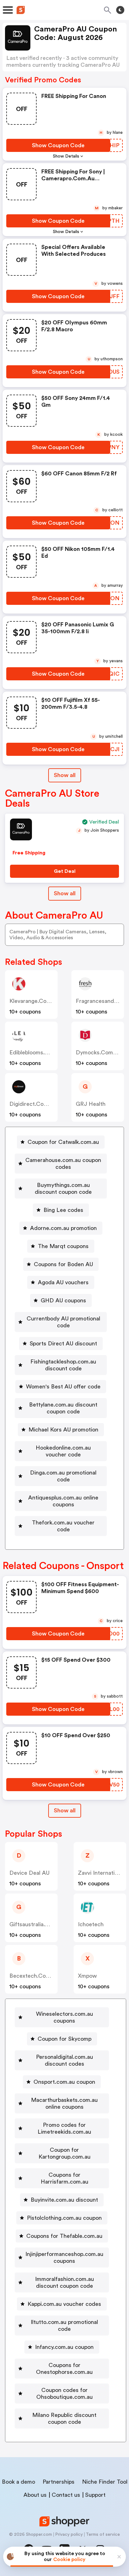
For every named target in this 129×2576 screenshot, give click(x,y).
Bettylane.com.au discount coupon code (63, 1408)
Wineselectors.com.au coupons (64, 2017)
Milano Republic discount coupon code (64, 2418)
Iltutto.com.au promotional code (64, 2326)
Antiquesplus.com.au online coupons (63, 1501)
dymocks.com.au (99, 1052)
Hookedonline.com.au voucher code (63, 1451)
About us (35, 2495)
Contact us (66, 2495)
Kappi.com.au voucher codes (64, 2304)
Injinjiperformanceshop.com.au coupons (64, 2258)
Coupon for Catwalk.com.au (63, 1142)
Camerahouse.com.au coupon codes (63, 1164)
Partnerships (59, 2482)
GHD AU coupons (63, 1300)
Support (95, 2495)
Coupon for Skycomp (64, 2039)
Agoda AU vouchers (63, 1282)
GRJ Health (91, 1104)
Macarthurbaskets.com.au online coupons (64, 2103)
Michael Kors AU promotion (63, 1430)
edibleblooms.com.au (37, 1052)
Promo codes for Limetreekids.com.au (64, 2128)
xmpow (87, 1976)
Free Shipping (29, 853)
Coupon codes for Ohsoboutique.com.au (64, 2394)
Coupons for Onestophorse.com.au (64, 2369)
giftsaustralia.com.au (38, 1924)
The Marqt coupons (63, 1246)
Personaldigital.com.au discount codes (64, 2060)
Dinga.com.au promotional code (63, 1476)
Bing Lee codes (63, 1210)
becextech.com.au (34, 1976)
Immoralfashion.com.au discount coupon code (64, 2282)
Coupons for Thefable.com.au (64, 2236)
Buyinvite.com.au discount (64, 2200)
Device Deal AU (29, 1873)
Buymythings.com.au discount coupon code (63, 1188)
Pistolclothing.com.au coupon (64, 2218)
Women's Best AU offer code (63, 1387)
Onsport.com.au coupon (64, 2082)
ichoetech (91, 1924)
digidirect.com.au (33, 1104)
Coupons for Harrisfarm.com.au (64, 2178)
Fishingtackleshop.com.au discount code (63, 1365)
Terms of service (103, 2535)
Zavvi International (101, 1873)
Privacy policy (69, 2535)
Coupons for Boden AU (63, 1264)
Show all (65, 775)
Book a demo (18, 2482)
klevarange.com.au (35, 1001)
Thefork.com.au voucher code (63, 1526)
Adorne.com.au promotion (63, 1228)
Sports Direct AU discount (63, 1344)
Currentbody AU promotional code (63, 1322)
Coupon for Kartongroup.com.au (64, 2153)
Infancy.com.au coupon (64, 2347)
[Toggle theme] (120, 10)
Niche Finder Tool (105, 2482)
